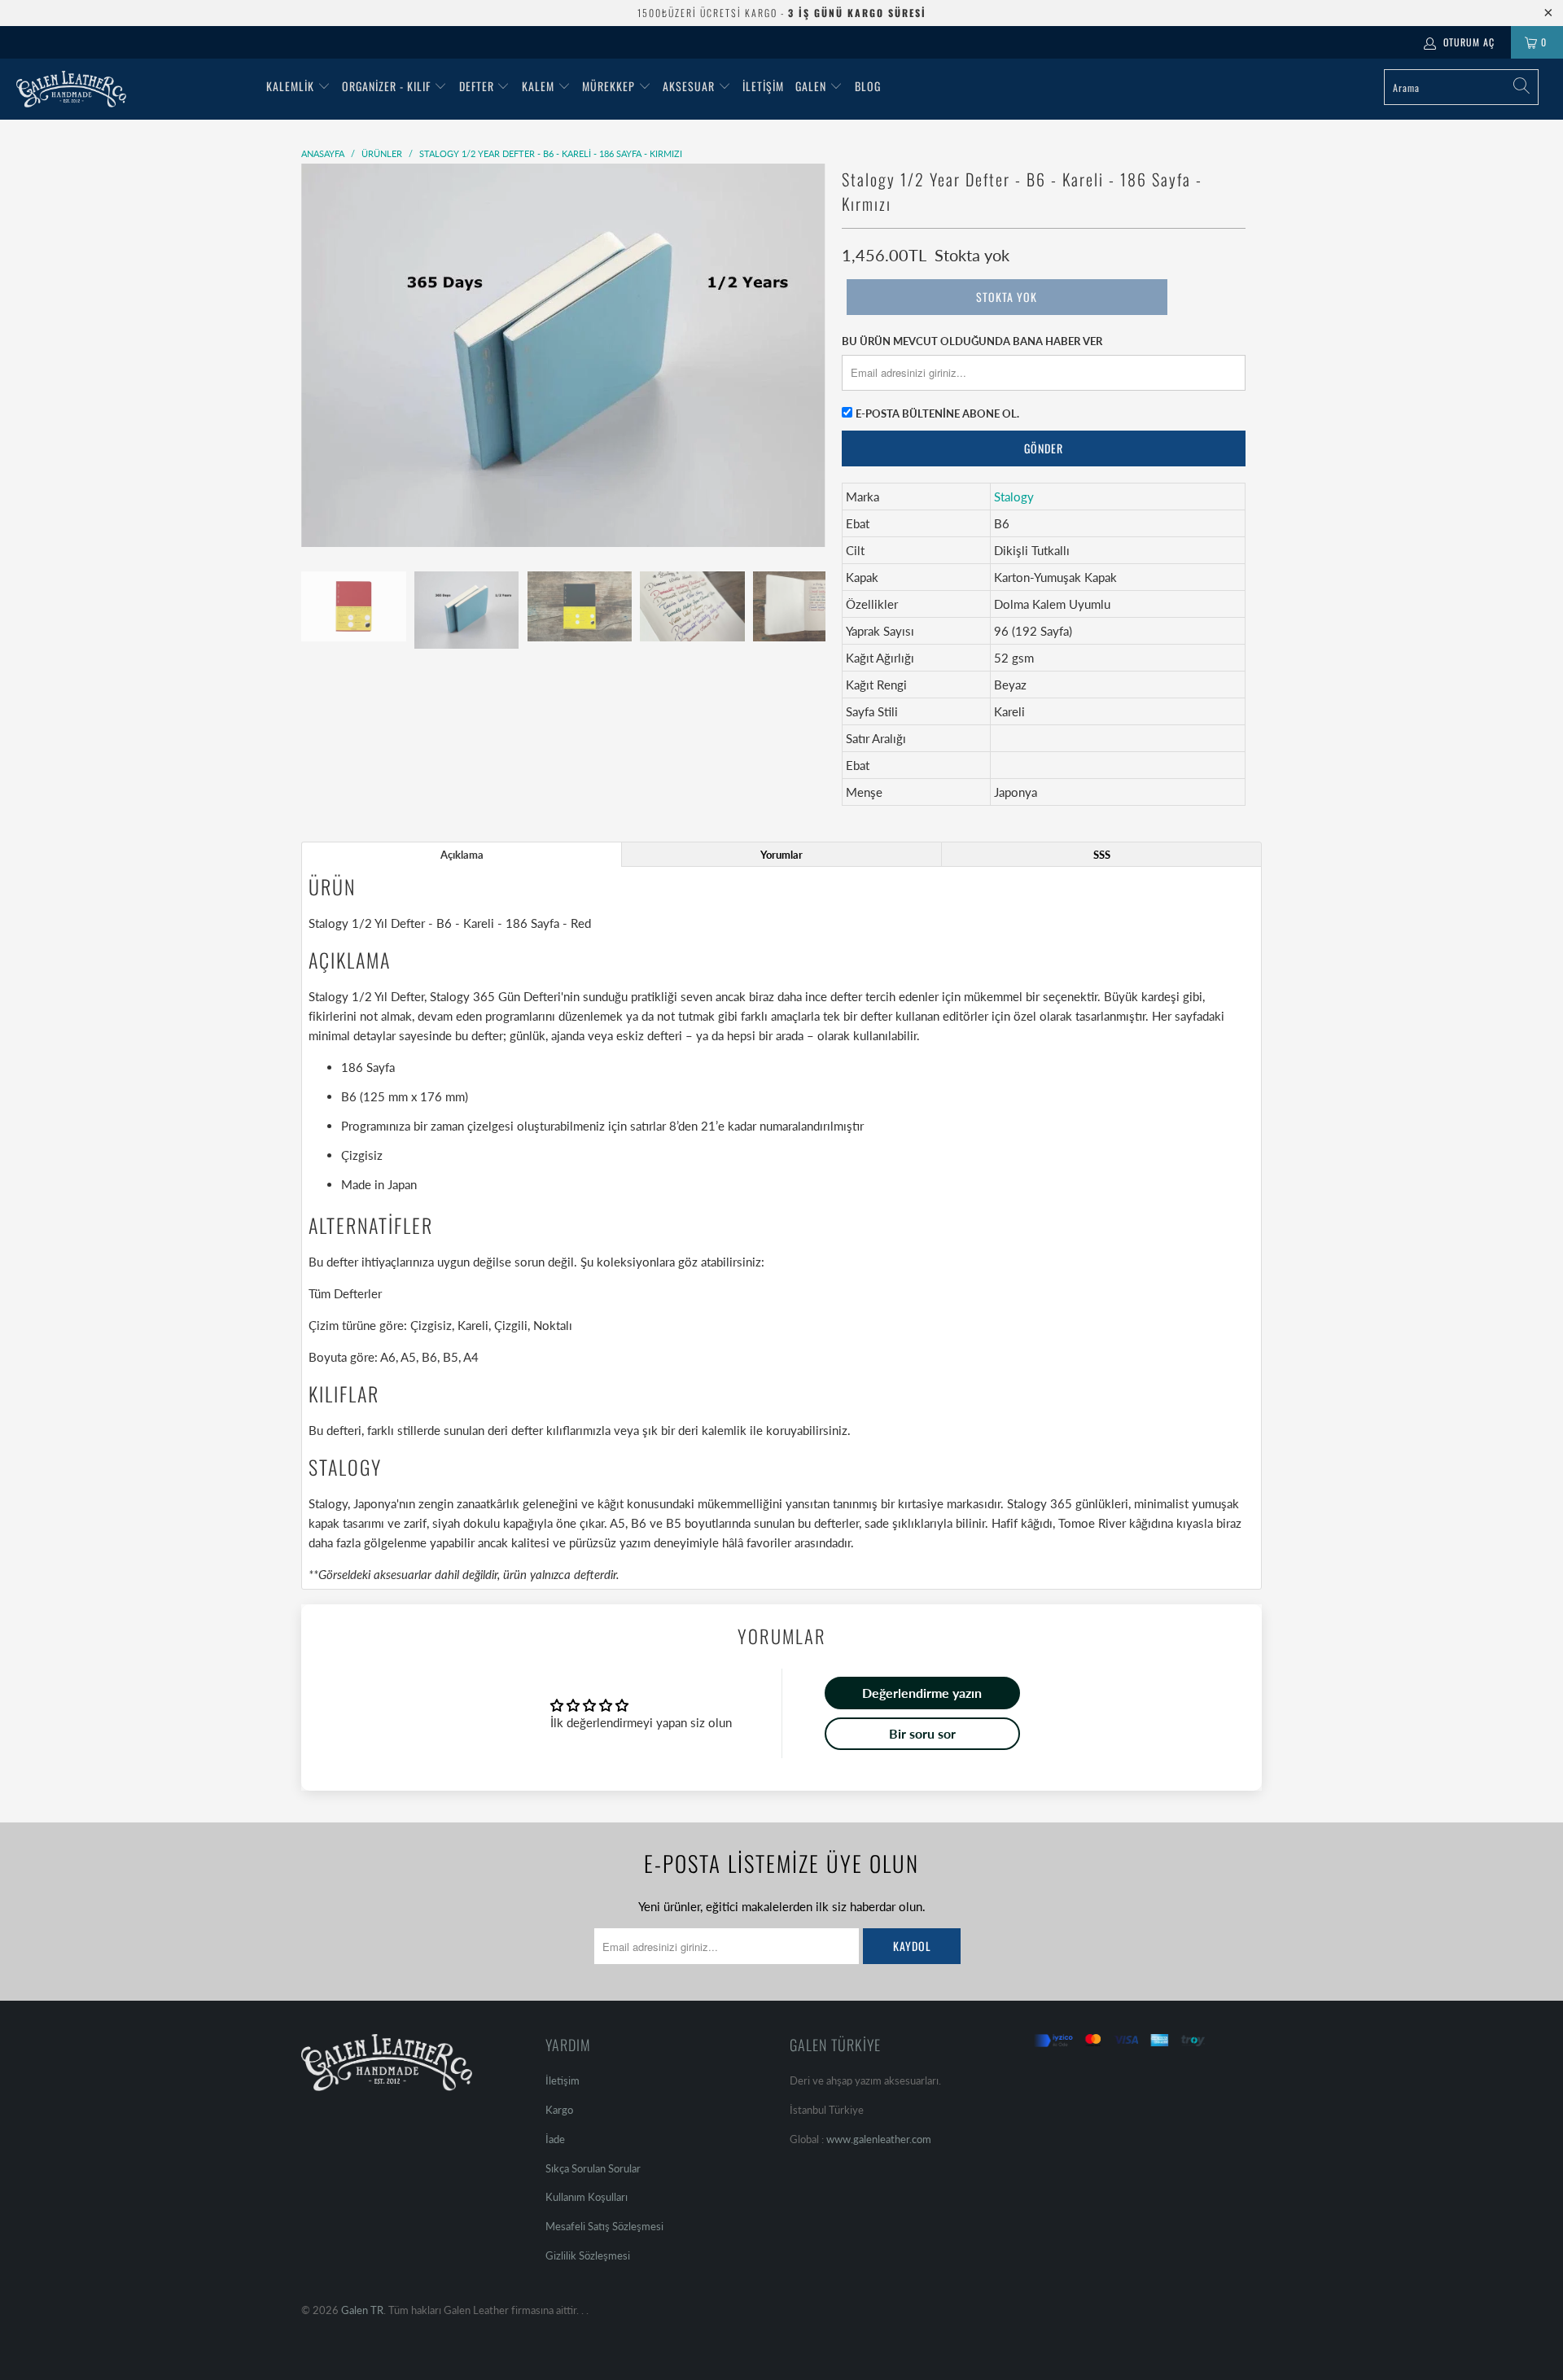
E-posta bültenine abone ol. (937, 413)
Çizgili (511, 1325)
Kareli (473, 1325)
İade (555, 2139)
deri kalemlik (712, 1430)
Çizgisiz (431, 1325)
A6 (388, 1357)
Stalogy (1014, 497)
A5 (408, 1357)
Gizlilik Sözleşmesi (588, 2255)
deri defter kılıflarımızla (549, 1430)
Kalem (538, 86)
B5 (451, 1357)
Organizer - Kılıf (388, 86)
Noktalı (553, 1325)
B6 (429, 1357)
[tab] (462, 854)
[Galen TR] (133, 89)
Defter (477, 86)
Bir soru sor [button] (922, 1733)
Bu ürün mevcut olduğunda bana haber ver (972, 341)
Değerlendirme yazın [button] (922, 1693)
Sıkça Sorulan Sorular (593, 2168)
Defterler (358, 1293)
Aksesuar (689, 86)
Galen (812, 86)
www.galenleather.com (879, 2139)
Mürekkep (609, 86)
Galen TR (362, 2310)
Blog (868, 86)
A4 (471, 1357)
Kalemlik (290, 86)
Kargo (559, 2110)
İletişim (763, 86)
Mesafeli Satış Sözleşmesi (604, 2226)
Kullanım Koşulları (587, 2197)
